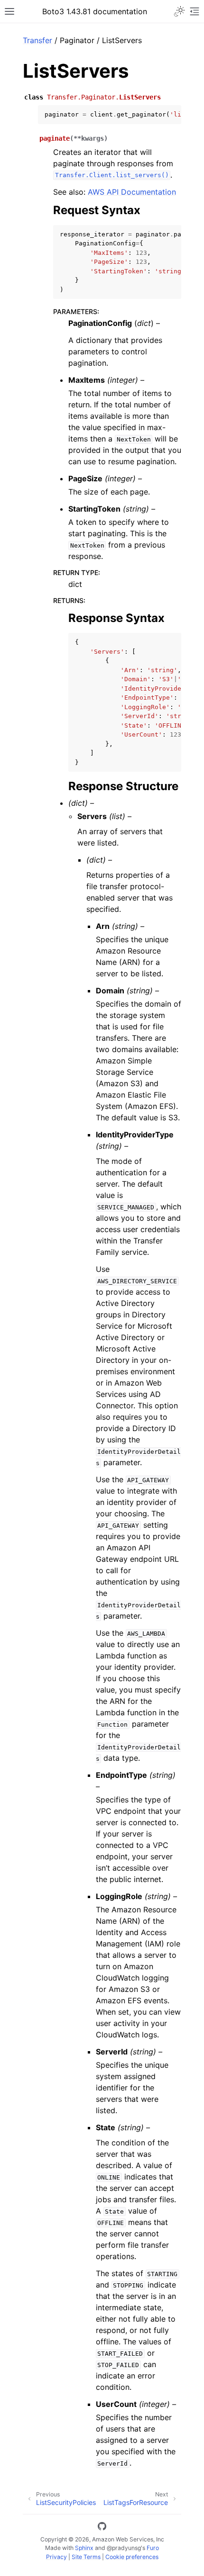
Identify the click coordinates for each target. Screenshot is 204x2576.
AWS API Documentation (132, 192)
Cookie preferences (132, 2557)
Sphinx (84, 2548)
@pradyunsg (124, 2548)
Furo (153, 2548)
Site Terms (86, 2557)
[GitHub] (102, 2528)
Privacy (56, 2557)
